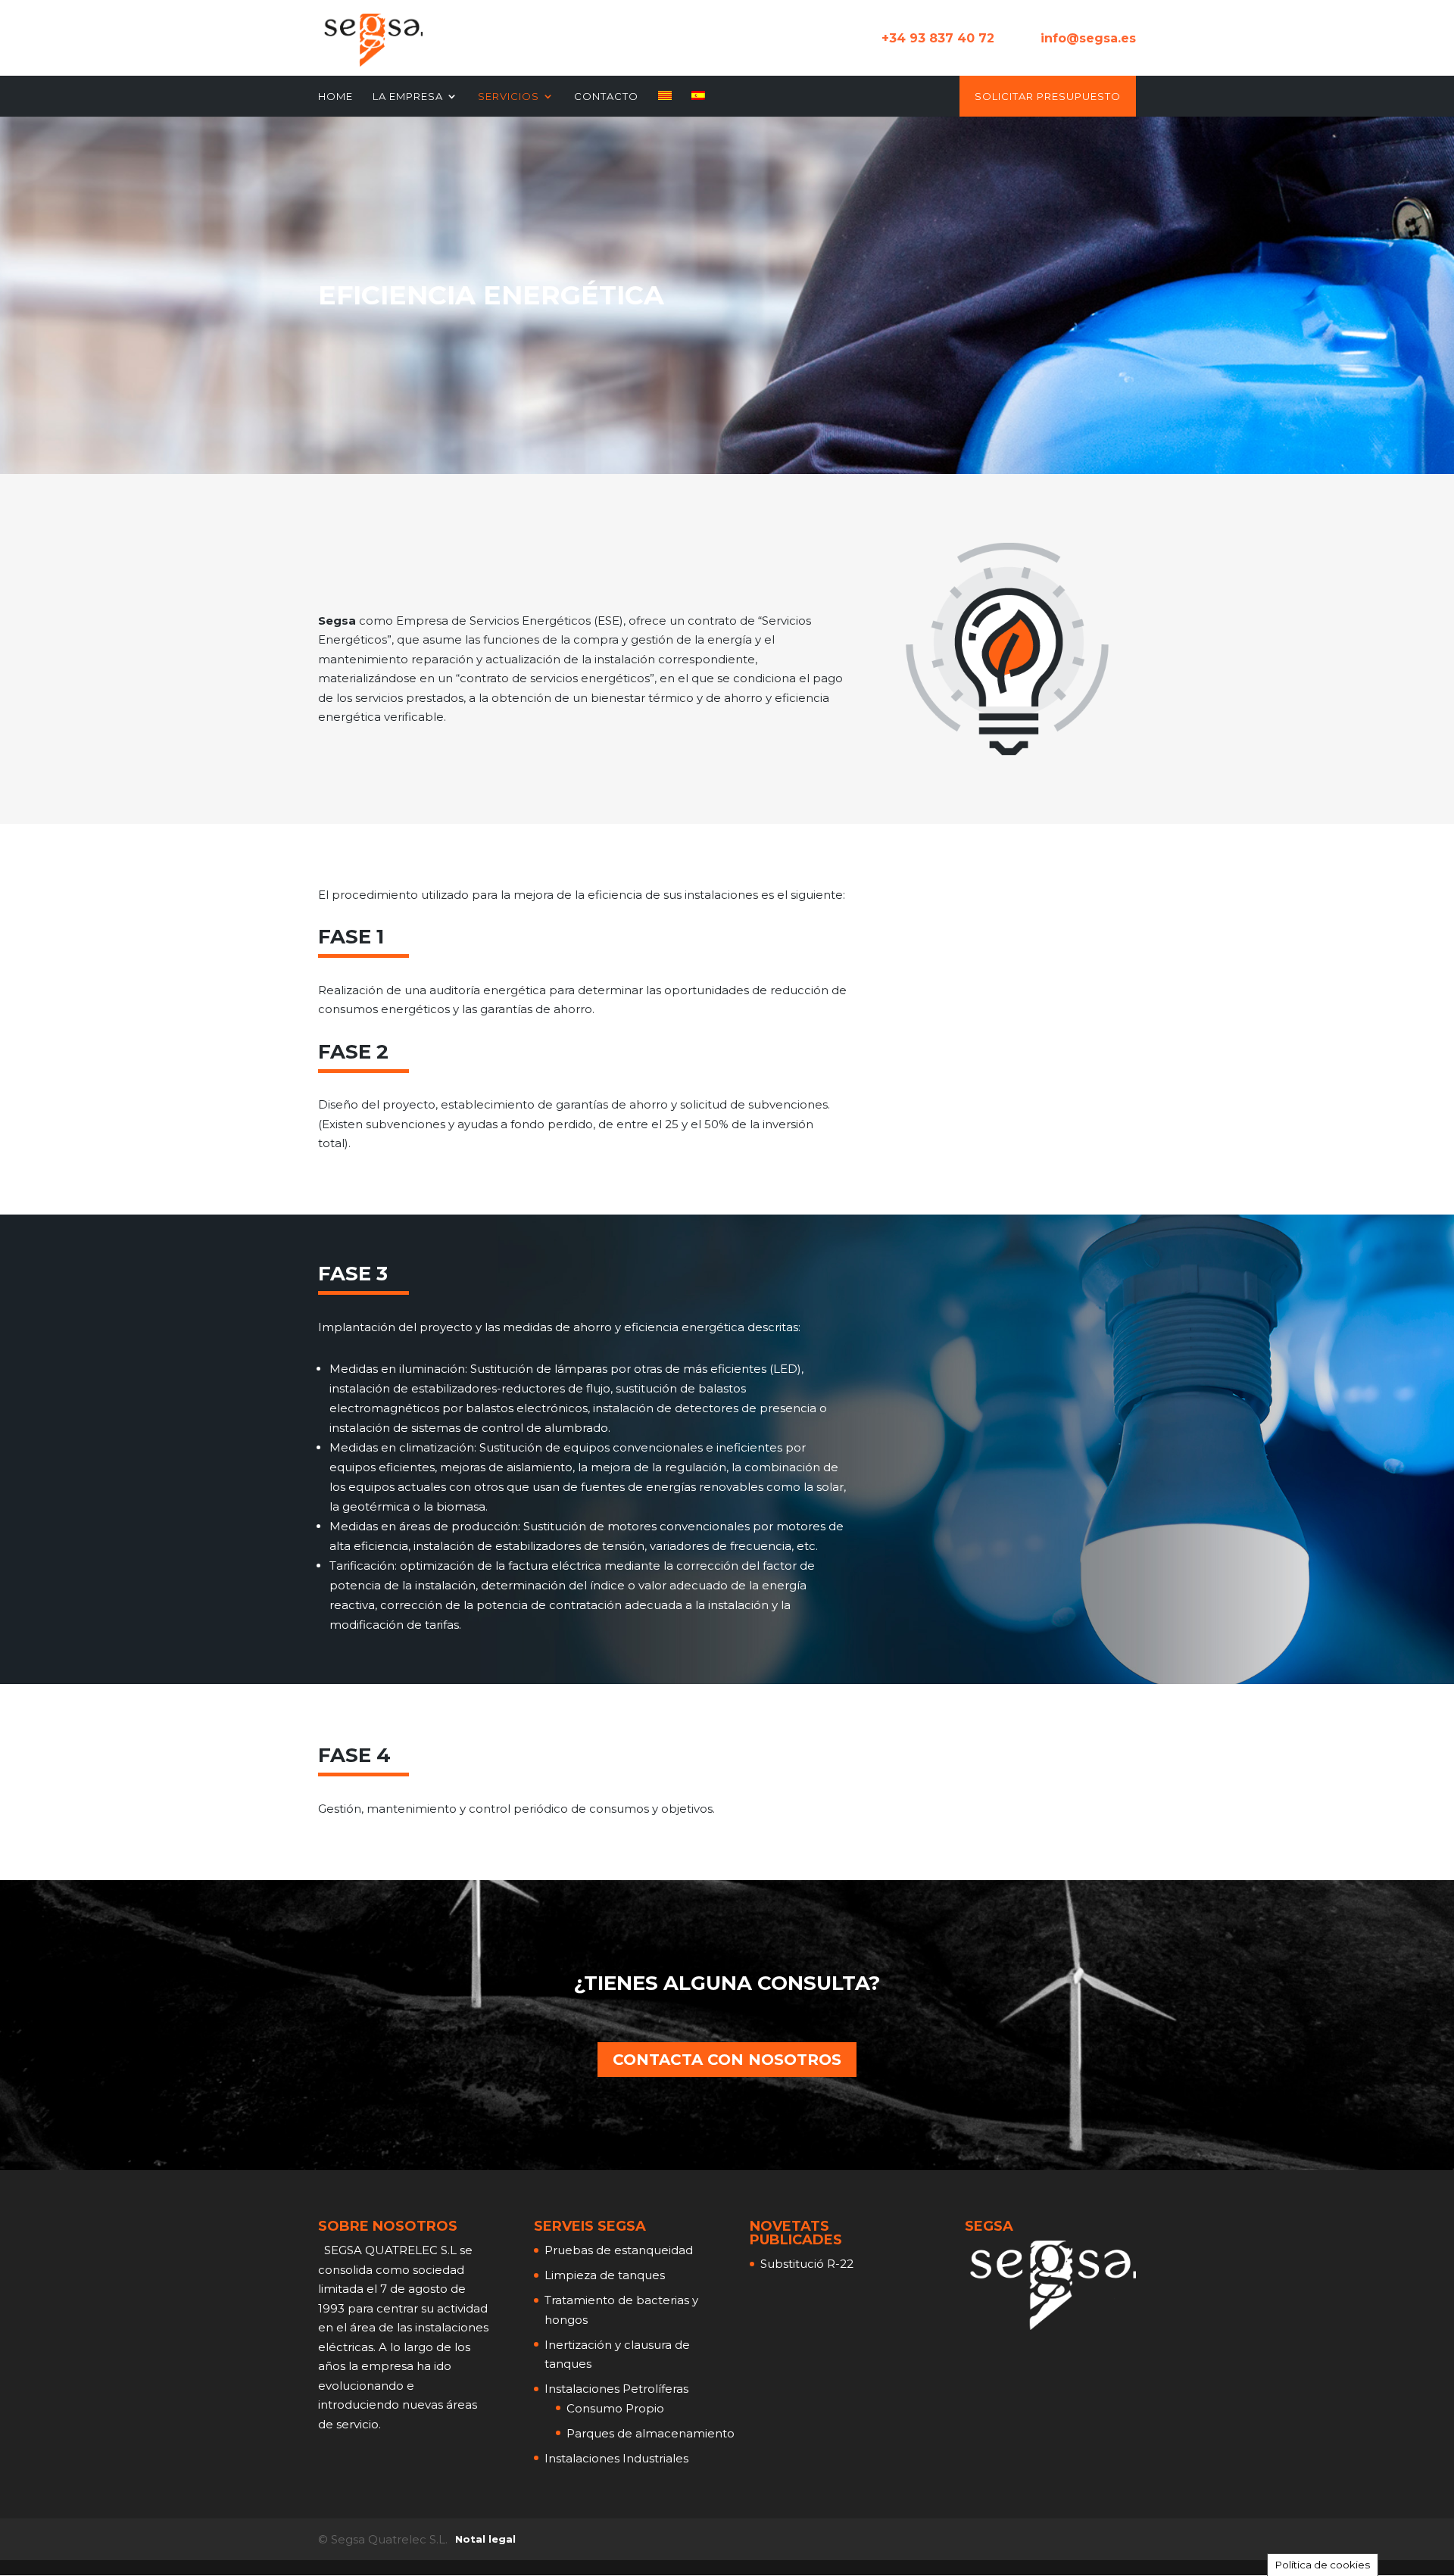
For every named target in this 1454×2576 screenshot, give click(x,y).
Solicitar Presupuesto (1048, 97)
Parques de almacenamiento (651, 2433)
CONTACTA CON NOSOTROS (727, 2060)
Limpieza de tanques (605, 2275)
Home (335, 97)
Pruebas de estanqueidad (619, 2250)
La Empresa (408, 97)
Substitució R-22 (807, 2264)
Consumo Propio (615, 2408)
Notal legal (485, 2539)
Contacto (606, 97)
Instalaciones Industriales (616, 2458)
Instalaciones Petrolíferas (616, 2389)
